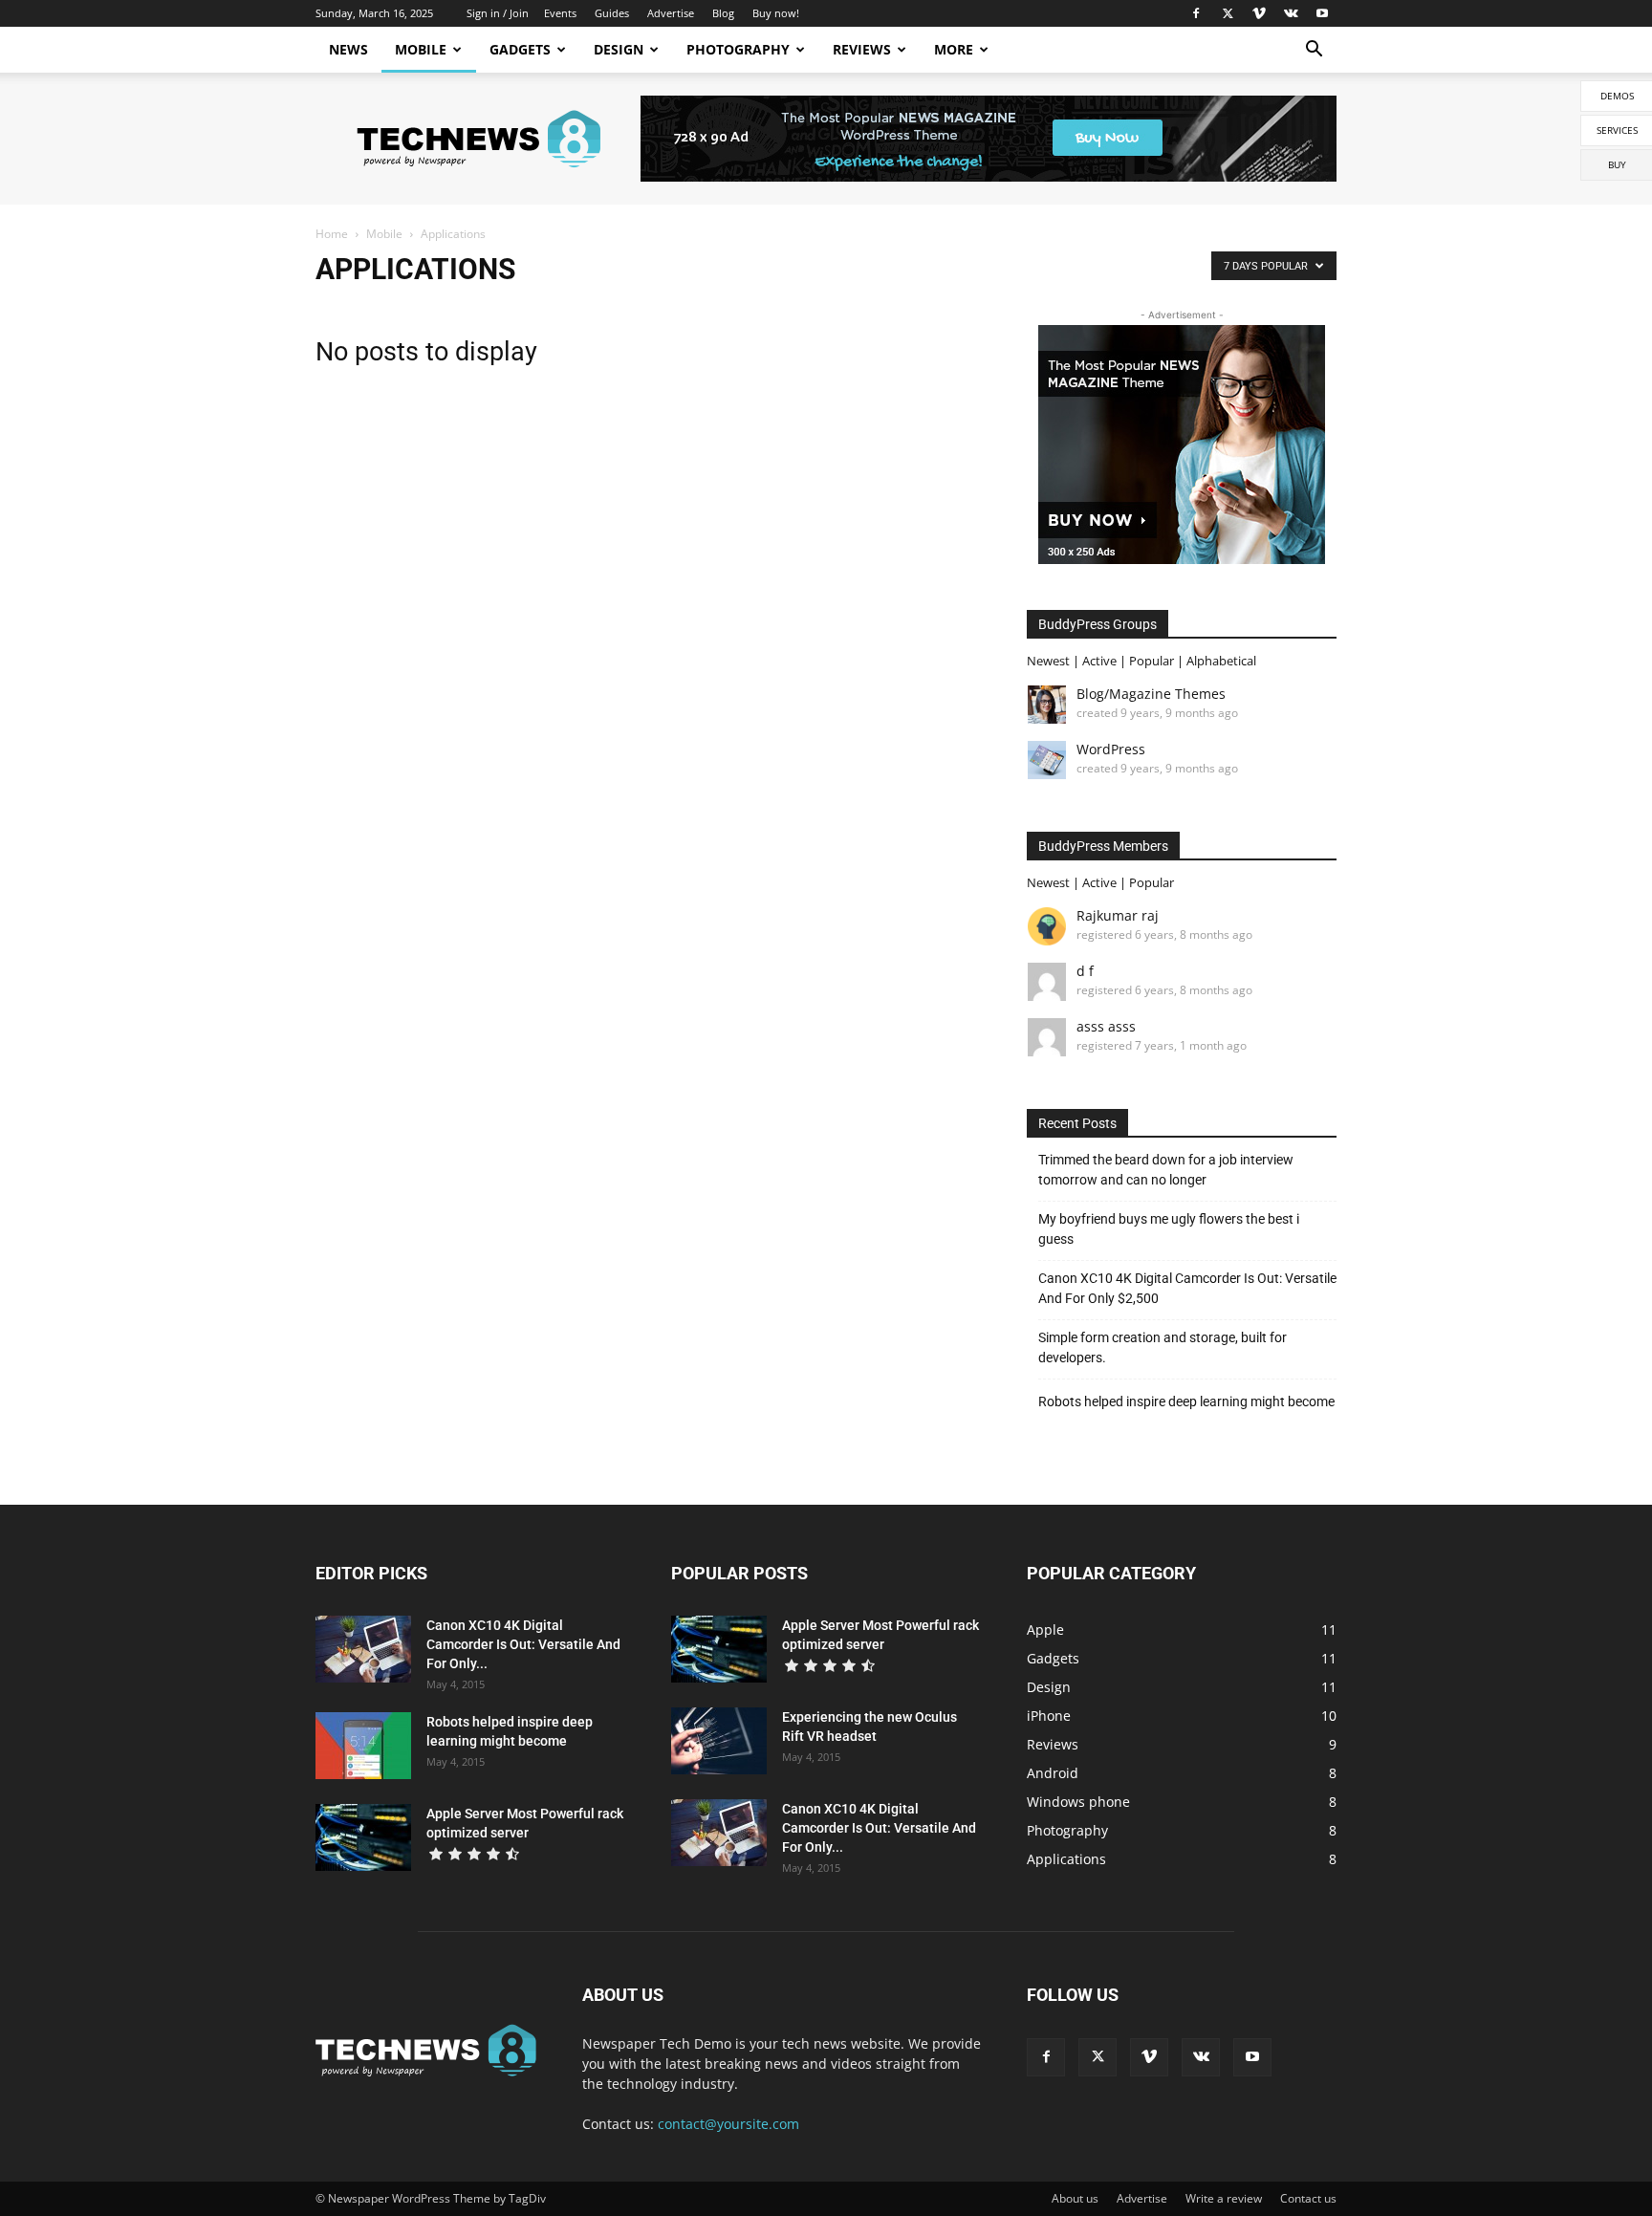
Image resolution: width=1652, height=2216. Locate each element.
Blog (723, 13)
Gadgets (520, 49)
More (954, 49)
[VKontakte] (1291, 13)
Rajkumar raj (1118, 915)
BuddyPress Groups (1098, 624)
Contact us (1308, 2198)
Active (1099, 661)
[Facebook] (1196, 13)
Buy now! (776, 13)
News (348, 49)
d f (1085, 971)
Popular (1152, 661)
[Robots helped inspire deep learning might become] (363, 1746)
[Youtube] (1322, 13)
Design (619, 49)
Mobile (421, 49)
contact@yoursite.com (728, 2124)
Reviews (862, 49)
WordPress (1111, 749)
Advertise (671, 13)
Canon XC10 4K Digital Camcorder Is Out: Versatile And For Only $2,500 (1187, 1288)
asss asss (1106, 1026)
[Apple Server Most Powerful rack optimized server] (363, 1837)
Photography (738, 49)
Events (560, 13)
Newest (1048, 661)
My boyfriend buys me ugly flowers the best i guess (1169, 1229)
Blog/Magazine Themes (1151, 694)
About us (1075, 2198)
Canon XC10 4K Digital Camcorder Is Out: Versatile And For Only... (523, 1644)
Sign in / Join (498, 13)
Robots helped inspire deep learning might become (1186, 1401)
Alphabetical (1221, 661)
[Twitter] (1228, 13)
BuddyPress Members (1103, 846)
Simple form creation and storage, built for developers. (1163, 1347)
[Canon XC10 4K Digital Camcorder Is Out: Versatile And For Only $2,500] (363, 1649)
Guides (612, 13)
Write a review (1224, 2198)
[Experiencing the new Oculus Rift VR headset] (719, 1741)
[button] (1314, 51)
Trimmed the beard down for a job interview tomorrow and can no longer (1166, 1170)
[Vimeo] (1259, 13)
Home (332, 234)
